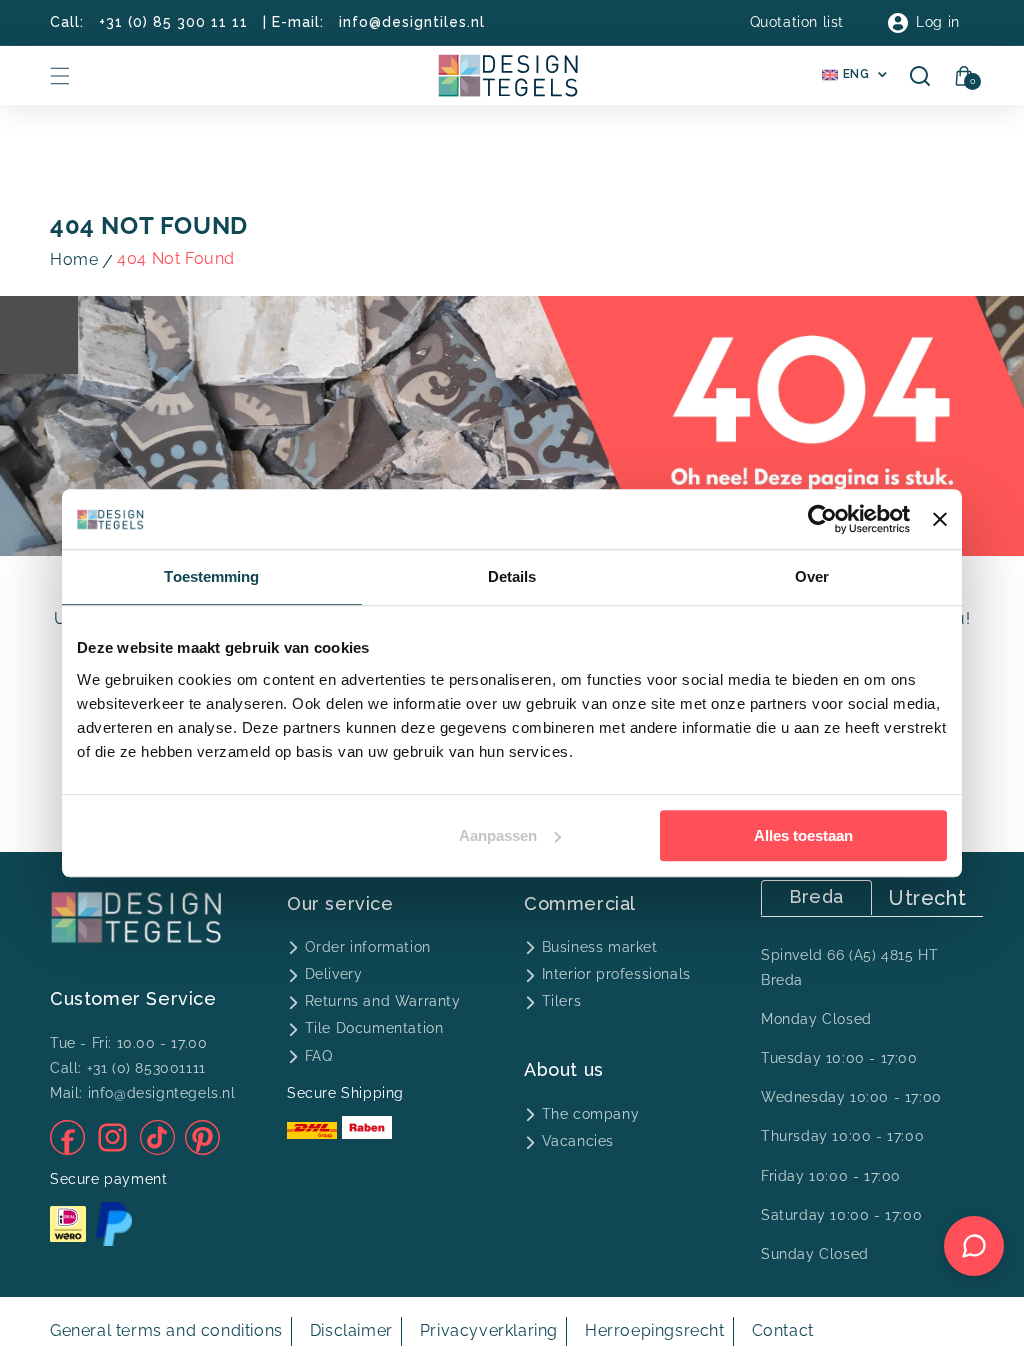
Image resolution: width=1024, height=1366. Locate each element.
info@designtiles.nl (412, 22)
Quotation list (797, 22)
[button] (60, 76)
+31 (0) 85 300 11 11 (173, 22)
